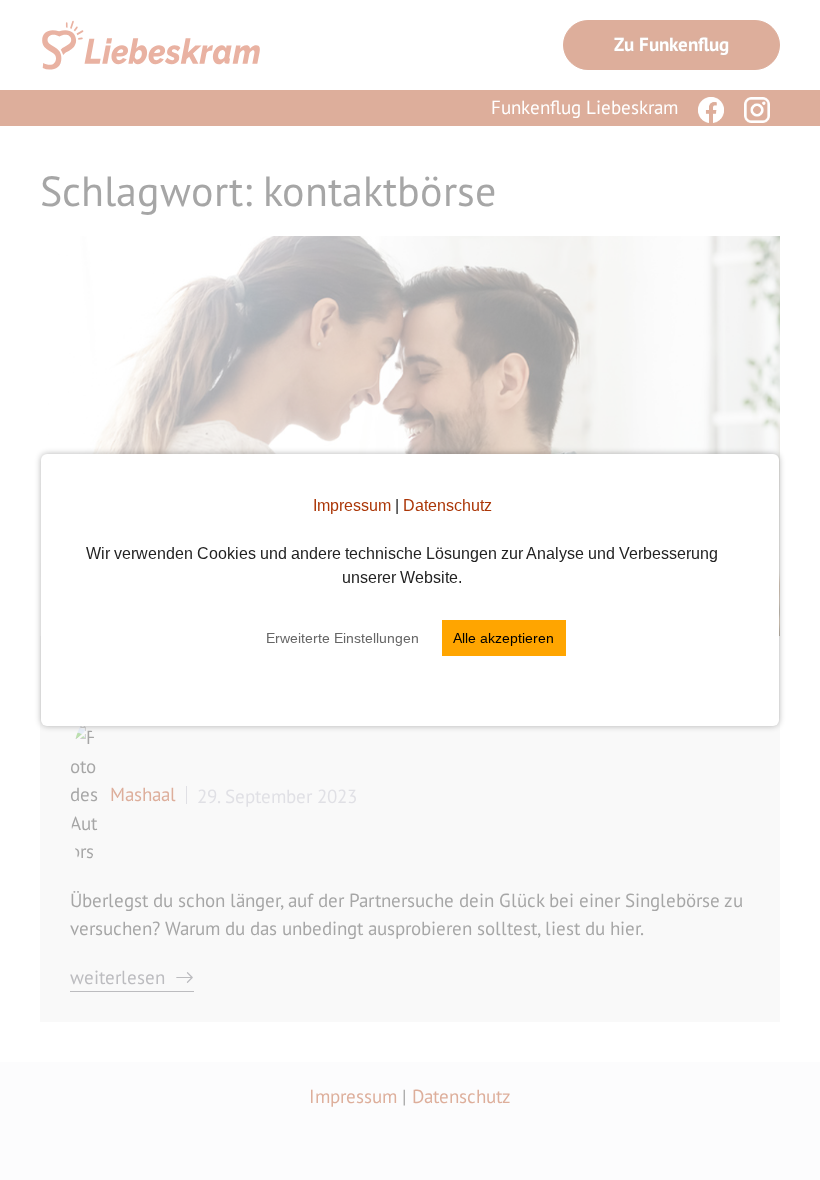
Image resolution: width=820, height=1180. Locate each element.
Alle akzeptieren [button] (503, 638)
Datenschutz (447, 505)
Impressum (352, 505)
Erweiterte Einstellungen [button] (342, 638)
